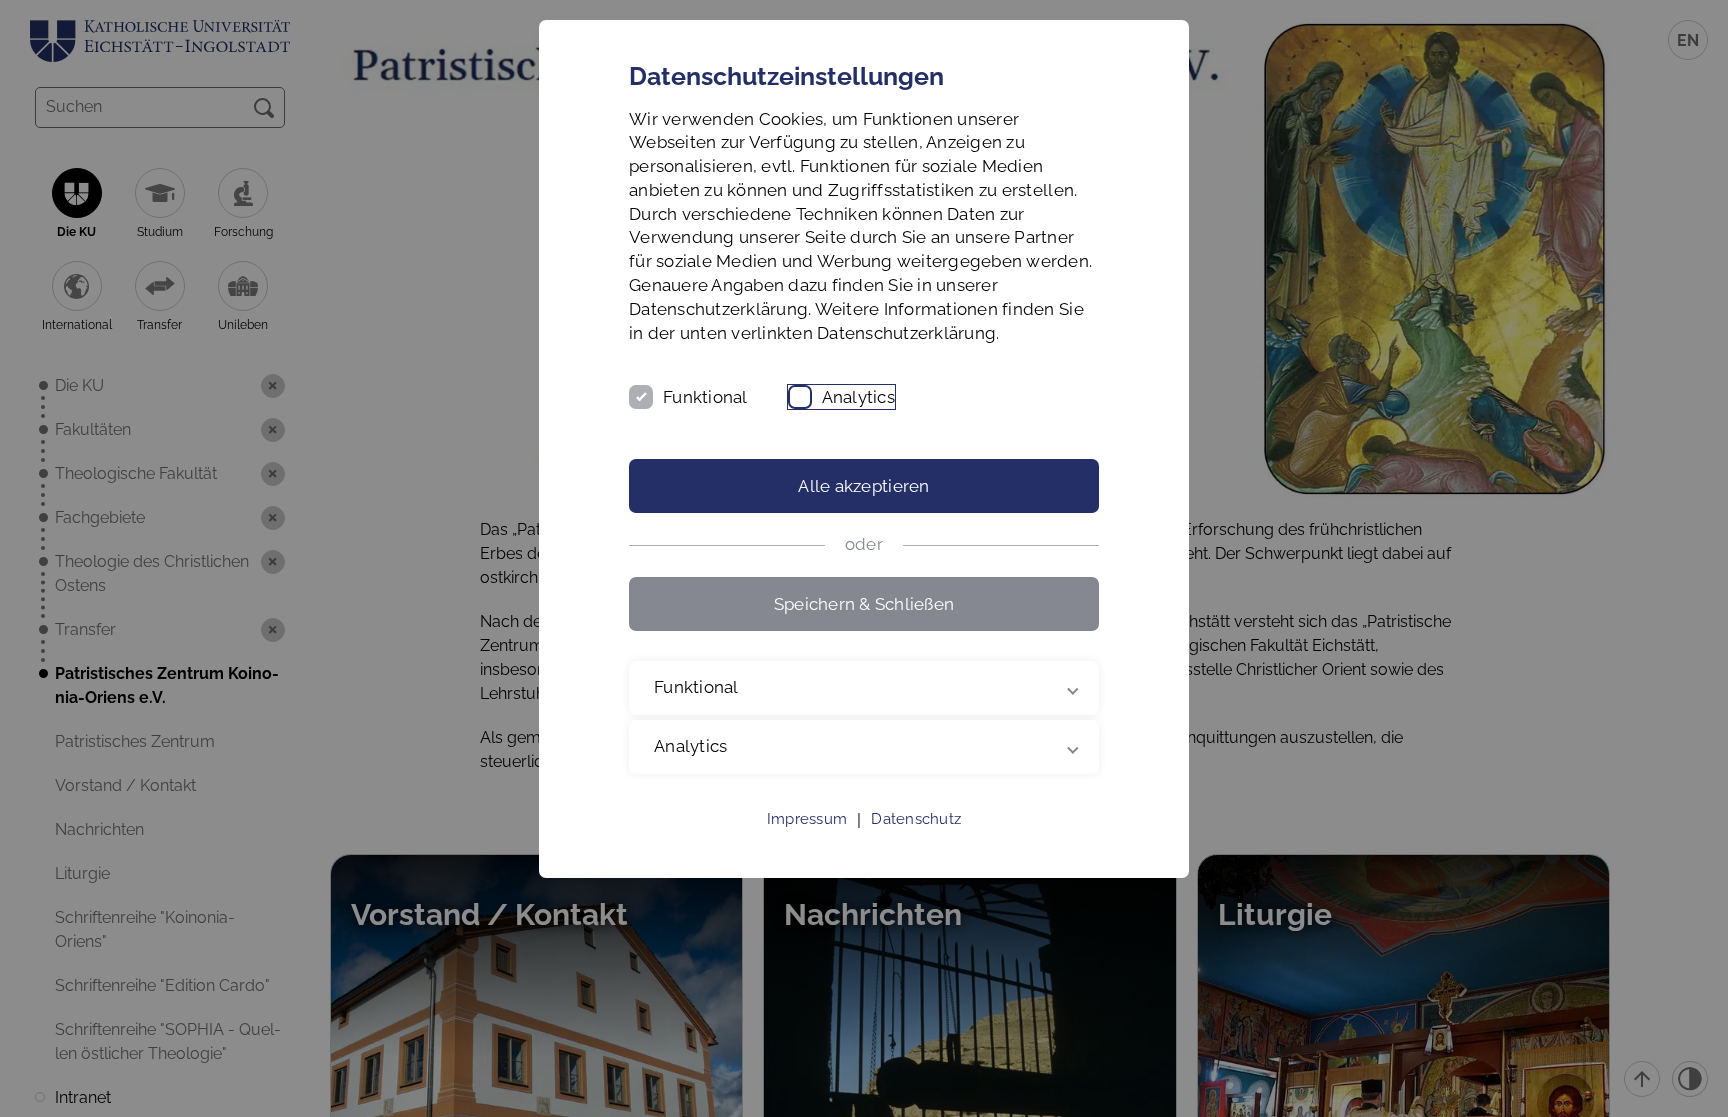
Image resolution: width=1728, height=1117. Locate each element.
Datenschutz (916, 819)
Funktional (705, 397)
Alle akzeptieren (863, 486)
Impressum (807, 819)
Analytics (858, 397)
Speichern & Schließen (864, 604)
